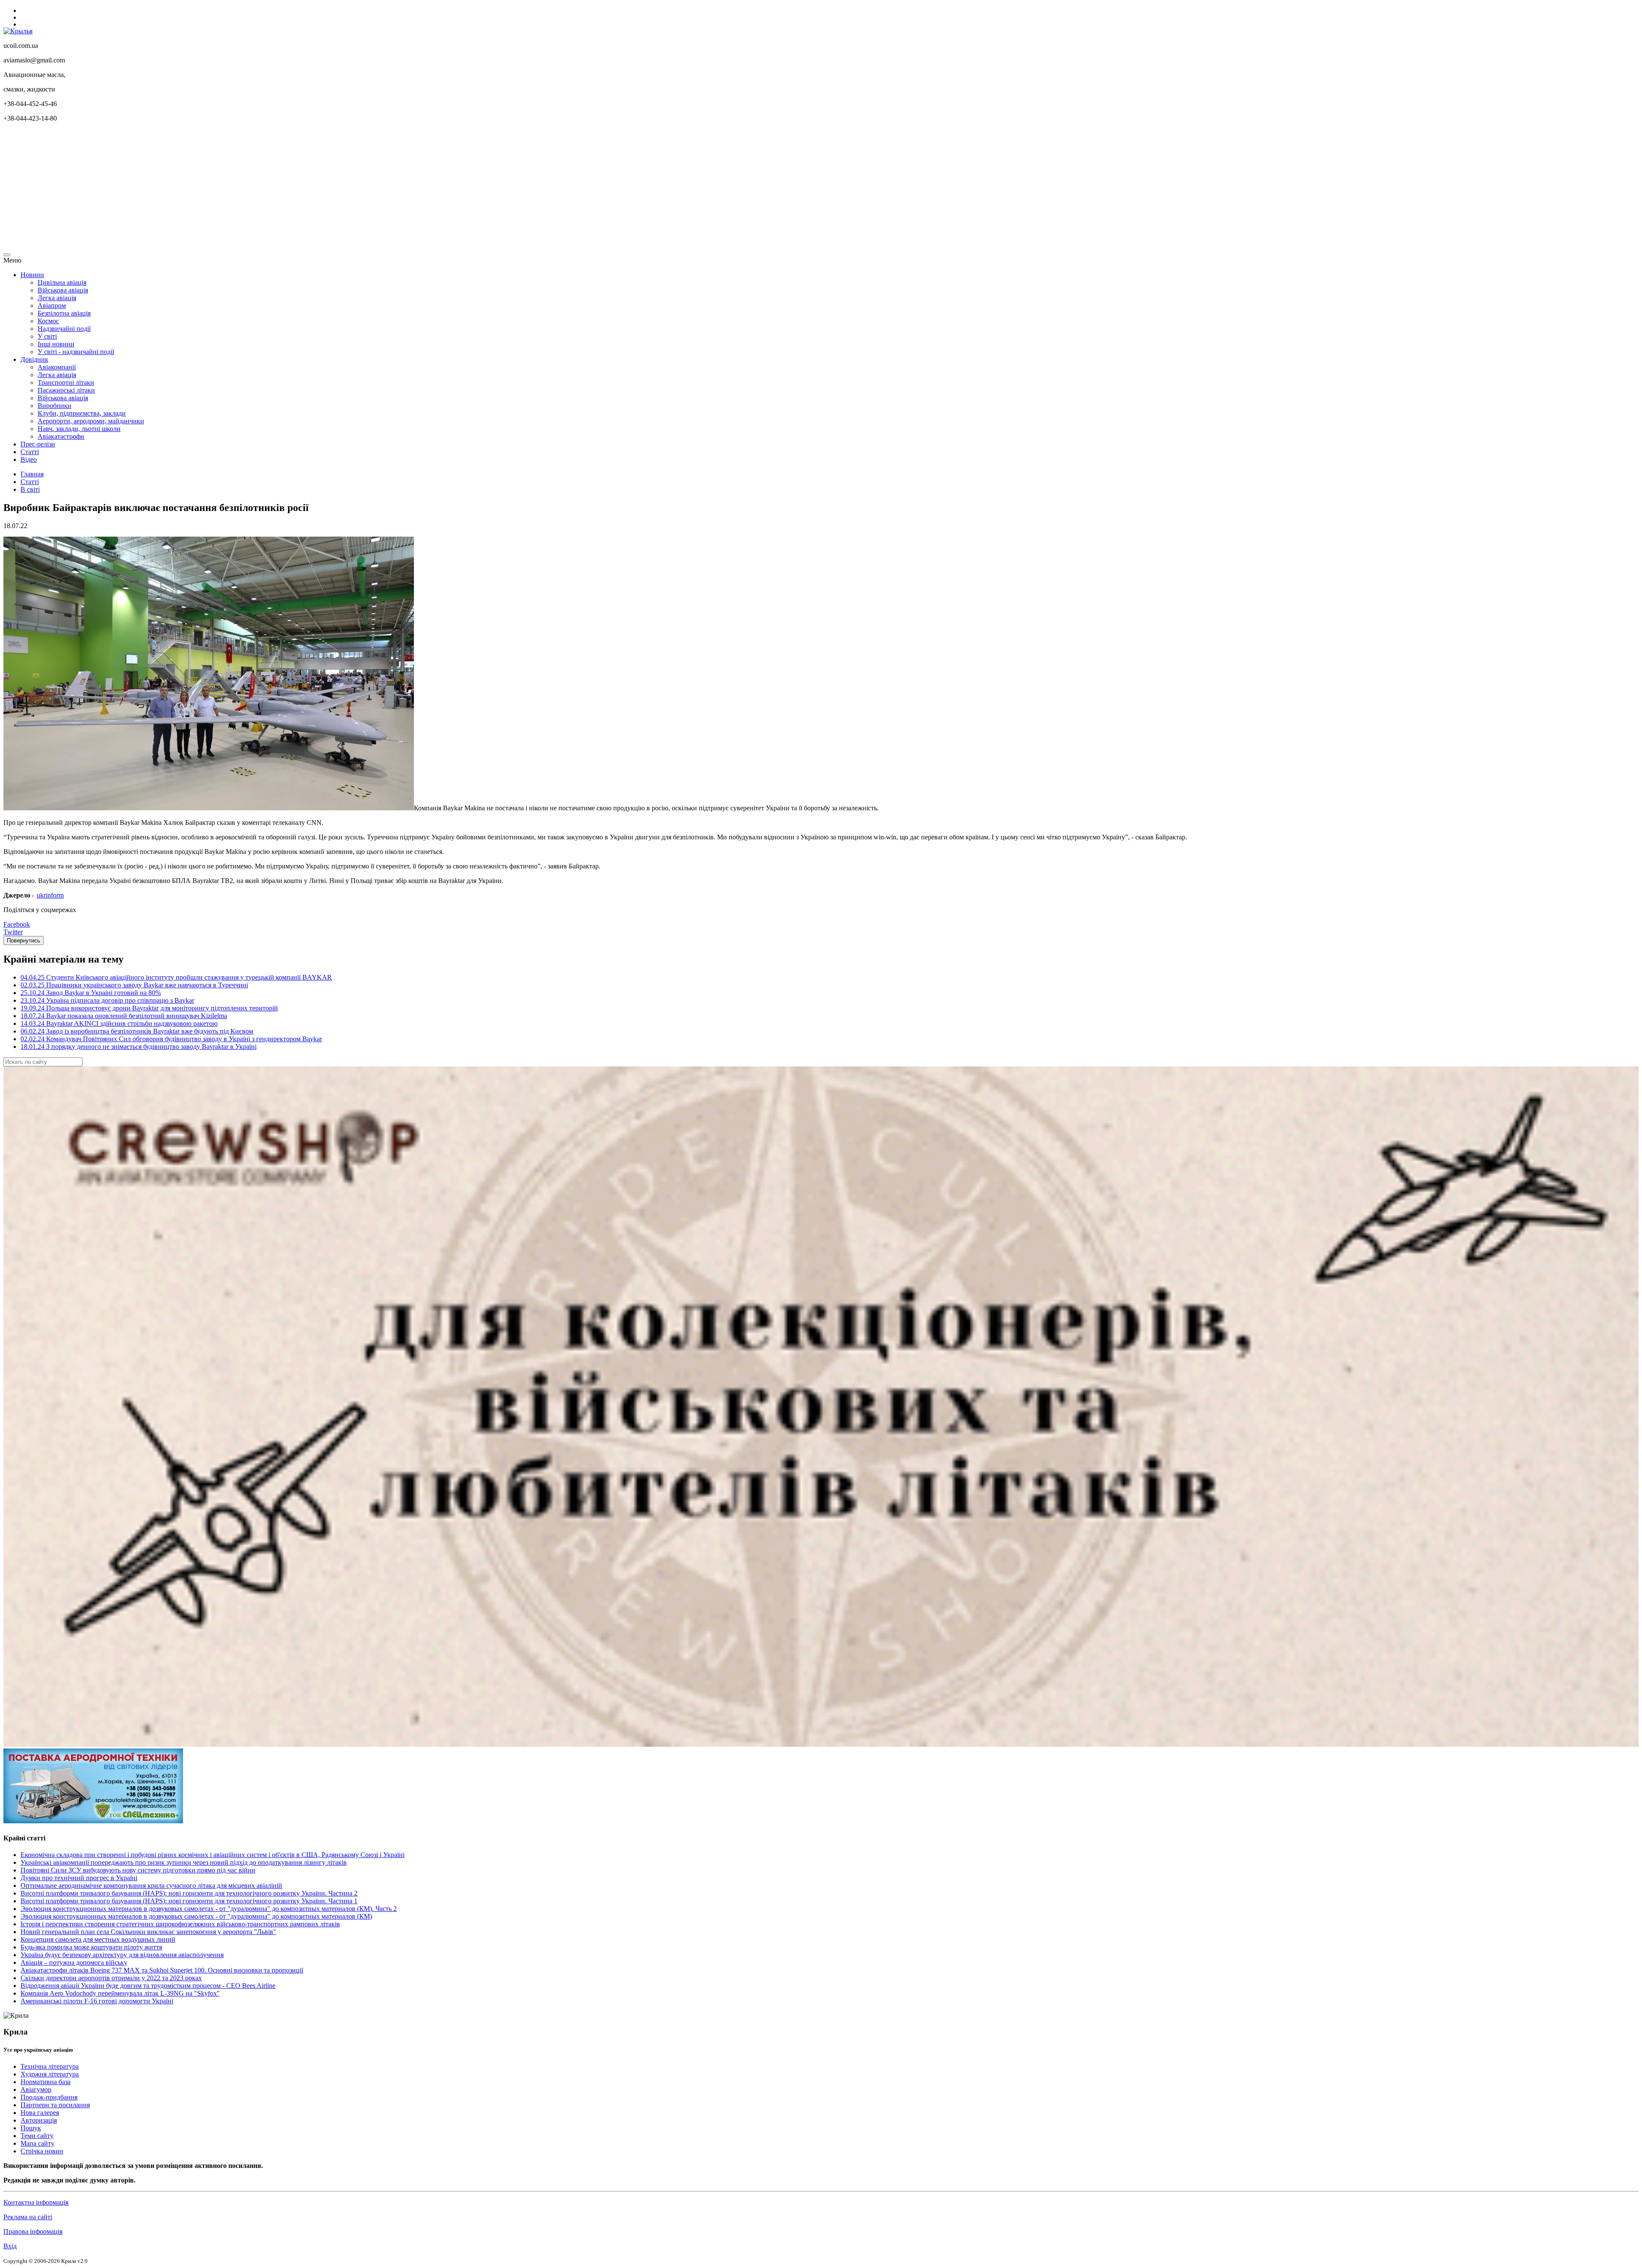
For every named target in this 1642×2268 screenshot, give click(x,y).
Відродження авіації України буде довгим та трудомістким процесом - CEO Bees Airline (148, 1986)
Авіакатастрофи (61, 436)
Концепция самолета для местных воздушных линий (98, 1939)
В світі (30, 489)
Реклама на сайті (28, 2217)
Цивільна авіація (62, 282)
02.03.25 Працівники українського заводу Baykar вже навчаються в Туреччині (134, 985)
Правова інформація (33, 2231)
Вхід (10, 2246)
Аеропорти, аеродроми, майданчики (91, 421)
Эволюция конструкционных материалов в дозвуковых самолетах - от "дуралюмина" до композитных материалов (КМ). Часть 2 (209, 1909)
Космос (48, 321)
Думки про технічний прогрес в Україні (79, 1878)
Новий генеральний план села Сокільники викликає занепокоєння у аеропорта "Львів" (148, 1932)
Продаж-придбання (49, 2097)
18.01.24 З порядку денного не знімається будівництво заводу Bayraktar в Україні (139, 1047)
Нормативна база (46, 2082)
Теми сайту (37, 2136)
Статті (30, 452)
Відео (29, 459)
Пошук (31, 2128)
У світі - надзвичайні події (76, 352)
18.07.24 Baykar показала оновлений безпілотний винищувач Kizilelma (124, 1016)
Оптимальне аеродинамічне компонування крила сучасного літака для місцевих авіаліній (151, 1886)
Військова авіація (63, 290)
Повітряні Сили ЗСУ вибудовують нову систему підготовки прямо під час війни (138, 1870)
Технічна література (50, 2066)
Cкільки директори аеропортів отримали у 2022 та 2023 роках (111, 1978)
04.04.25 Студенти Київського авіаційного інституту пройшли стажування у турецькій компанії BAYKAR (176, 977)
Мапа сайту (37, 2143)
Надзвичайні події (64, 329)
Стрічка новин (42, 2151)
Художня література (50, 2074)
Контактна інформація (36, 2202)
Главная (32, 474)
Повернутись (24, 941)
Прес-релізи (38, 444)
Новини (32, 275)
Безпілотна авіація (64, 313)
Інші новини (56, 344)
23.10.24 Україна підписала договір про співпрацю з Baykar (107, 1000)
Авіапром (52, 306)
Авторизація (39, 2120)
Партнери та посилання (55, 2105)
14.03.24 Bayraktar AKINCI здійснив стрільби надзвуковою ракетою (119, 1023)
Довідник (34, 359)
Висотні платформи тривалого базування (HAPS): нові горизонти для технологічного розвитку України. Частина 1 (189, 1901)
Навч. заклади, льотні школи (79, 429)
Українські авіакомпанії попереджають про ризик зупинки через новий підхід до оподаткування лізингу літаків (184, 1862)
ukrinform (50, 895)
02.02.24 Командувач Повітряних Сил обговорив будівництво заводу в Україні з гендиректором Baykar (171, 1039)
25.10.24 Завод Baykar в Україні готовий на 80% (91, 993)
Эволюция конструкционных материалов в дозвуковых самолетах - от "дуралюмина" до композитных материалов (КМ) (196, 1916)
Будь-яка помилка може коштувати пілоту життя (91, 1947)
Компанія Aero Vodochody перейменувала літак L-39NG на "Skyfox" (120, 1993)
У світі (47, 336)
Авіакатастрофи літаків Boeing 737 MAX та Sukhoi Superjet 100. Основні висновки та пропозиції (162, 1970)
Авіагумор (36, 2089)
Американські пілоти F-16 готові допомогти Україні (97, 2001)
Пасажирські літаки (66, 390)
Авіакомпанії (57, 367)
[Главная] (18, 31)
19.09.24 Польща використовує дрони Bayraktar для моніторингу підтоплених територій (149, 1008)
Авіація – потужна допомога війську (74, 1962)
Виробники (55, 406)
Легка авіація (57, 298)
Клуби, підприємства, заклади (82, 413)
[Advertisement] (260, 189)
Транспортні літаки (66, 382)
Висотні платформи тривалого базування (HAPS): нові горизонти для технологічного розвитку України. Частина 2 (189, 1893)
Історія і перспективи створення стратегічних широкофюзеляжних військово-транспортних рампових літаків (180, 1924)
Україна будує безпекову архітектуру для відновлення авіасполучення (122, 1955)
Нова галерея (40, 2113)
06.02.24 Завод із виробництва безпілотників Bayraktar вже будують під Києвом (137, 1031)
